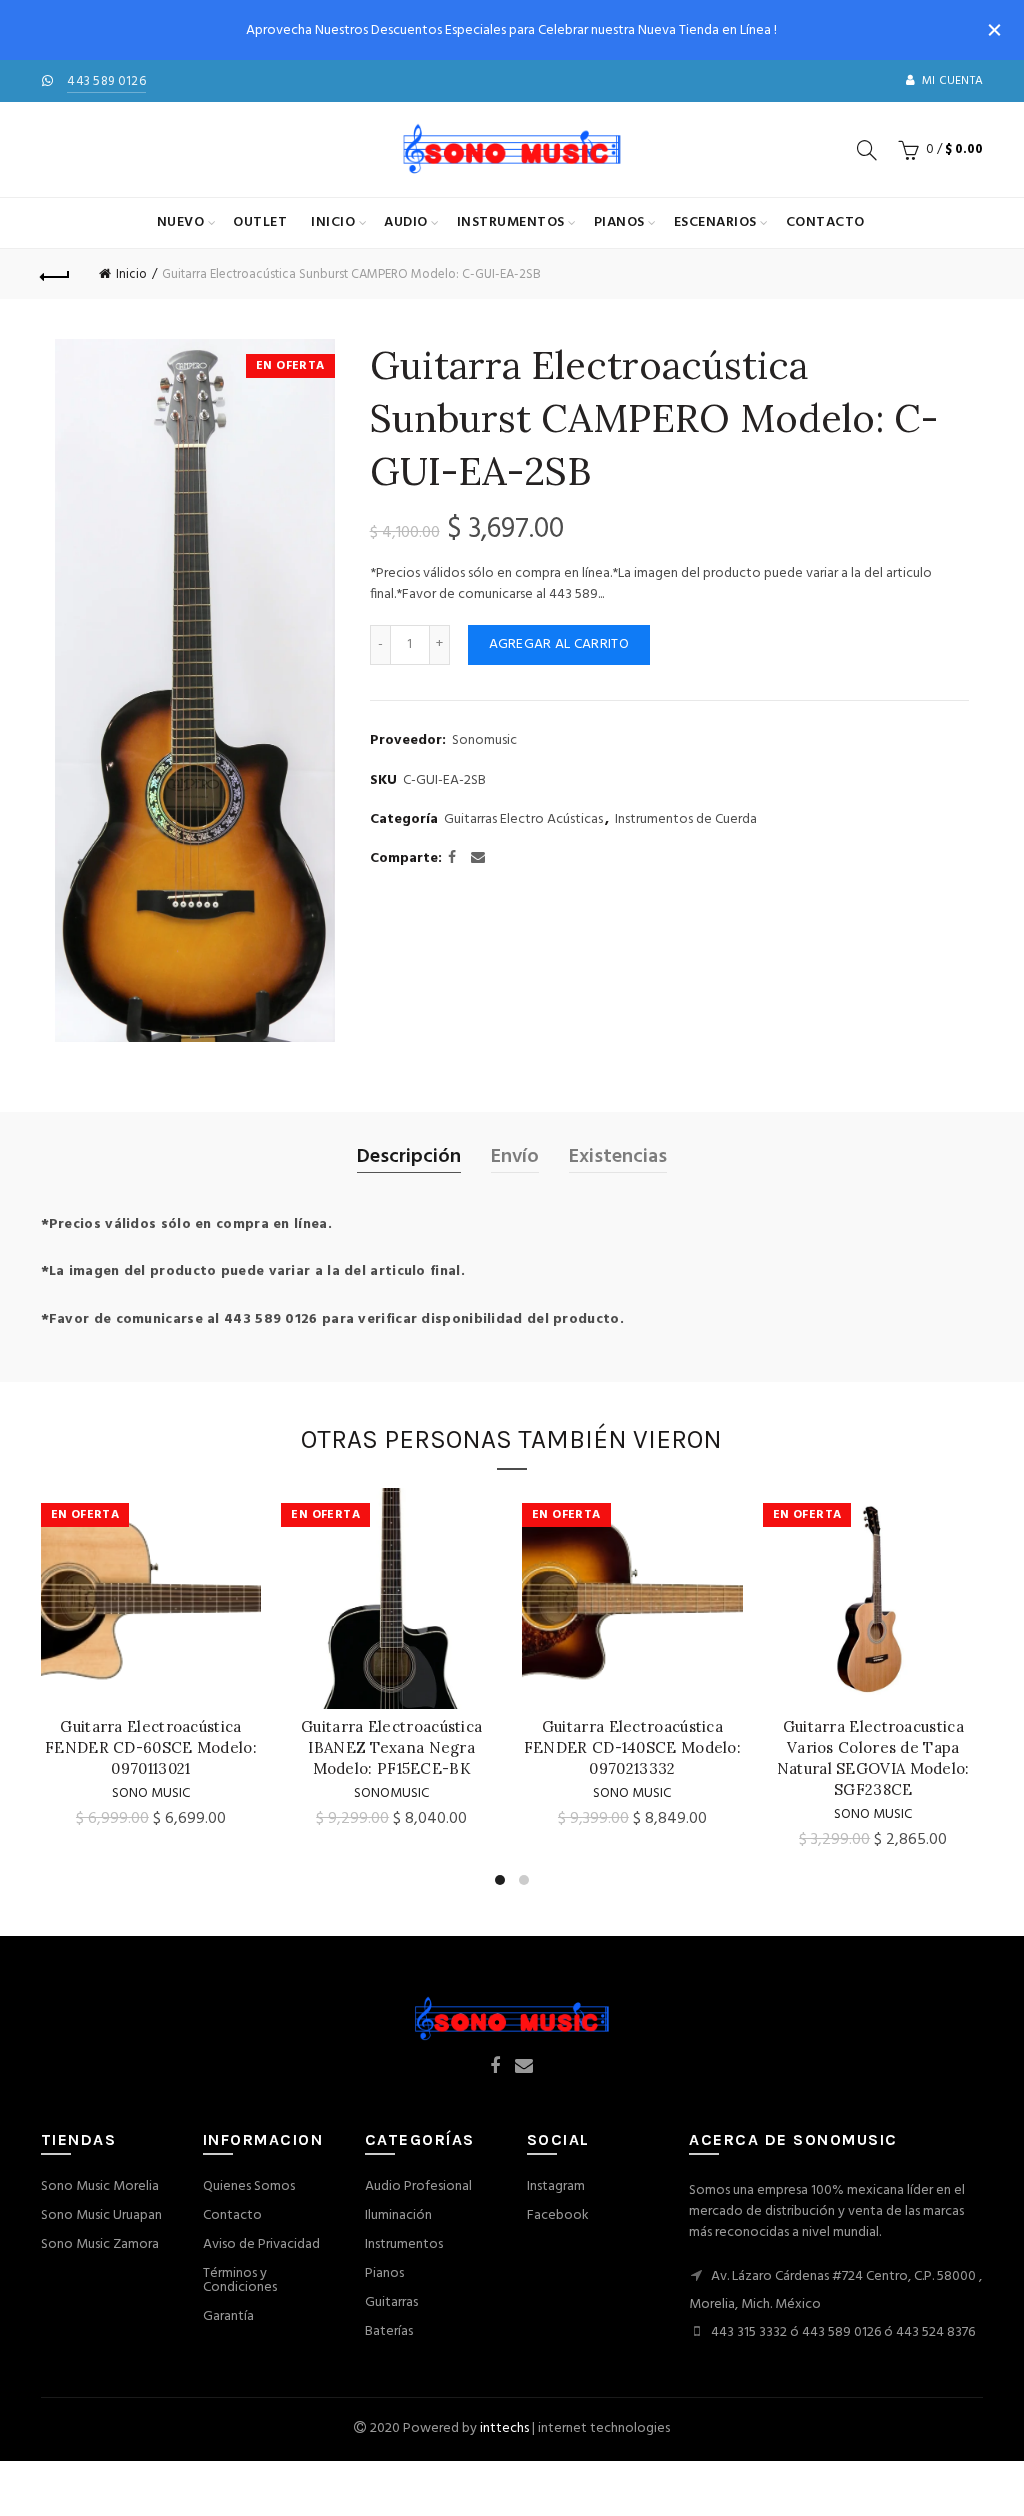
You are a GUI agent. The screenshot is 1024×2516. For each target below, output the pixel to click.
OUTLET (260, 222)
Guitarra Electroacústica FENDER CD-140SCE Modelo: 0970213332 (632, 1747)
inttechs (504, 2428)
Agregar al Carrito (559, 644)
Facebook (558, 2215)
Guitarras (391, 2302)
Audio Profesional (418, 2186)
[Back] (56, 274)
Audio (406, 222)
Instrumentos (511, 222)
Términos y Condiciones (240, 2280)
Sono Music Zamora (100, 2244)
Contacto (825, 222)
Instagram (556, 2186)
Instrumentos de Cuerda (686, 820)
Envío (515, 1157)
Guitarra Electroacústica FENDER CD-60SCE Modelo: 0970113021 (151, 1747)
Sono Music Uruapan (101, 2215)
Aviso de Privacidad (261, 2244)
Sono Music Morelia (100, 2186)
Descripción (409, 1157)
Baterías (389, 2331)
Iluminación (398, 2215)
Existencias (618, 1157)
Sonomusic (484, 741)
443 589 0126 (106, 81)
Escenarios (715, 222)
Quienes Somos (249, 2186)
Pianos (619, 222)
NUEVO (181, 222)
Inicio (333, 222)
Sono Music (151, 1793)
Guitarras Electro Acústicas (523, 820)
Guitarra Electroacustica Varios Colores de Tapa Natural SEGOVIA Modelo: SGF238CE (873, 1758)
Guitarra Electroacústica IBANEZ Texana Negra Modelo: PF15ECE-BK (391, 1747)
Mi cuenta (952, 81)
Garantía (228, 2316)
